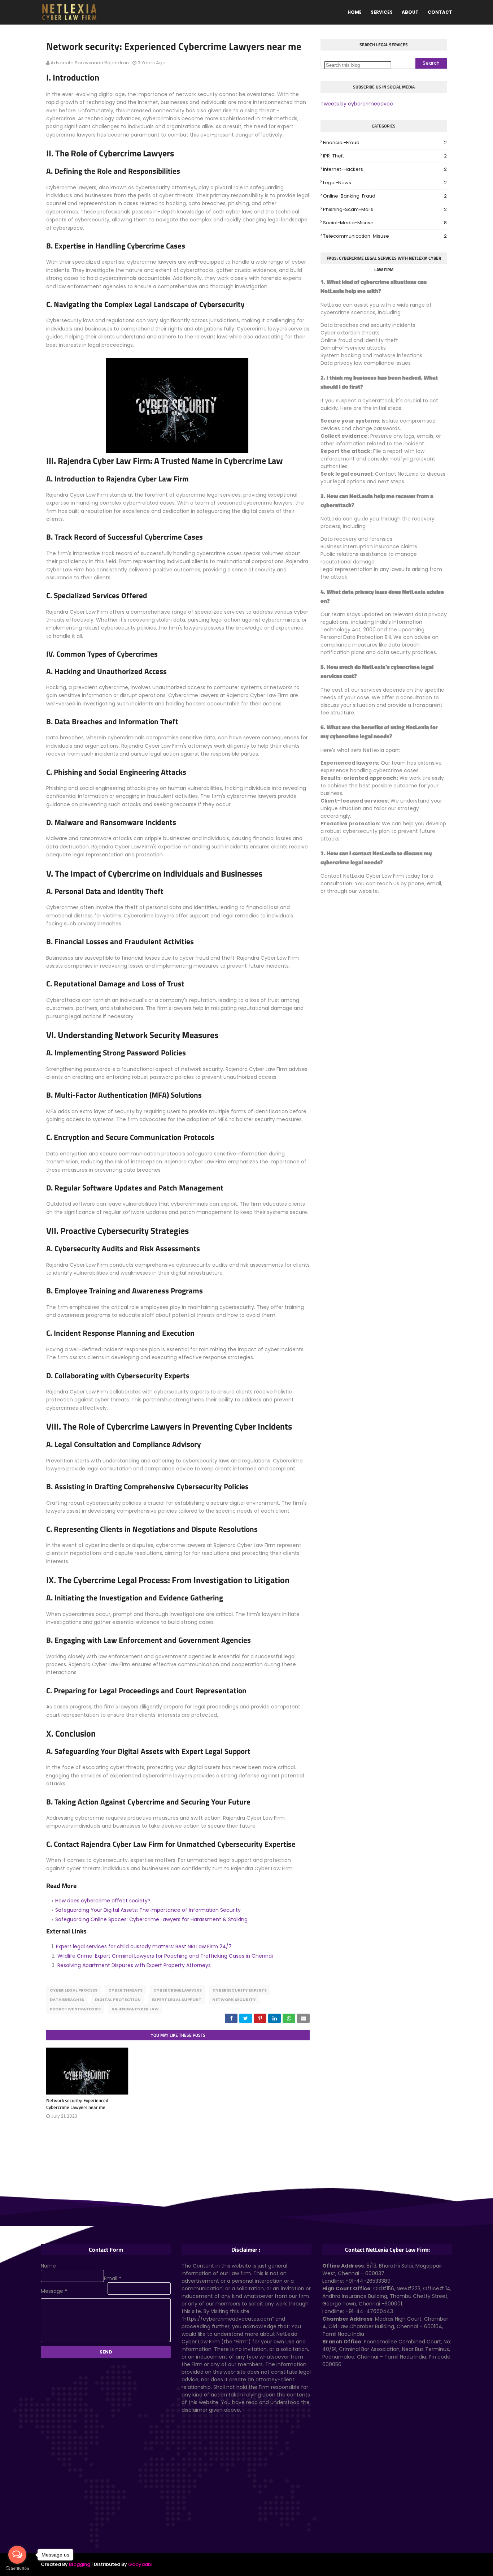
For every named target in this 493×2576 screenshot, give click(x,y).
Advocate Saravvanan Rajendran (90, 63)
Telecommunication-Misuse (385, 236)
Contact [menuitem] (440, 12)
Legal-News (385, 183)
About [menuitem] (410, 12)
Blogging (80, 2564)
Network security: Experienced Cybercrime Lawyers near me (77, 2104)
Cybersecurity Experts (240, 1990)
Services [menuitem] (382, 12)
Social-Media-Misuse (385, 223)
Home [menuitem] (355, 12)
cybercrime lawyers (178, 1990)
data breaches (67, 2000)
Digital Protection (118, 2000)
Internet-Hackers (385, 169)
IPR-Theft (385, 156)
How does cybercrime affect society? (103, 1901)
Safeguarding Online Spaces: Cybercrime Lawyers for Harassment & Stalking (151, 1919)
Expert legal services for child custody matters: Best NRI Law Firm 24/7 (144, 1946)
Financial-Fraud (385, 142)
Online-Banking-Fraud (385, 196)
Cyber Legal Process (74, 1990)
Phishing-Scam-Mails (385, 209)
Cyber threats (125, 1990)
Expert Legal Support (176, 2000)
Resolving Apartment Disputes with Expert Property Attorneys (134, 1965)
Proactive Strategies (75, 2009)
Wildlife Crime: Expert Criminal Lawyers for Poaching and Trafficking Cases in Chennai (165, 1956)
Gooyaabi (140, 2564)
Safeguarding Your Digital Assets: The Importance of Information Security (148, 1910)
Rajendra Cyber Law (135, 2009)
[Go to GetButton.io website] (17, 2569)
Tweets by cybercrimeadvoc (357, 104)
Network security (234, 2000)
